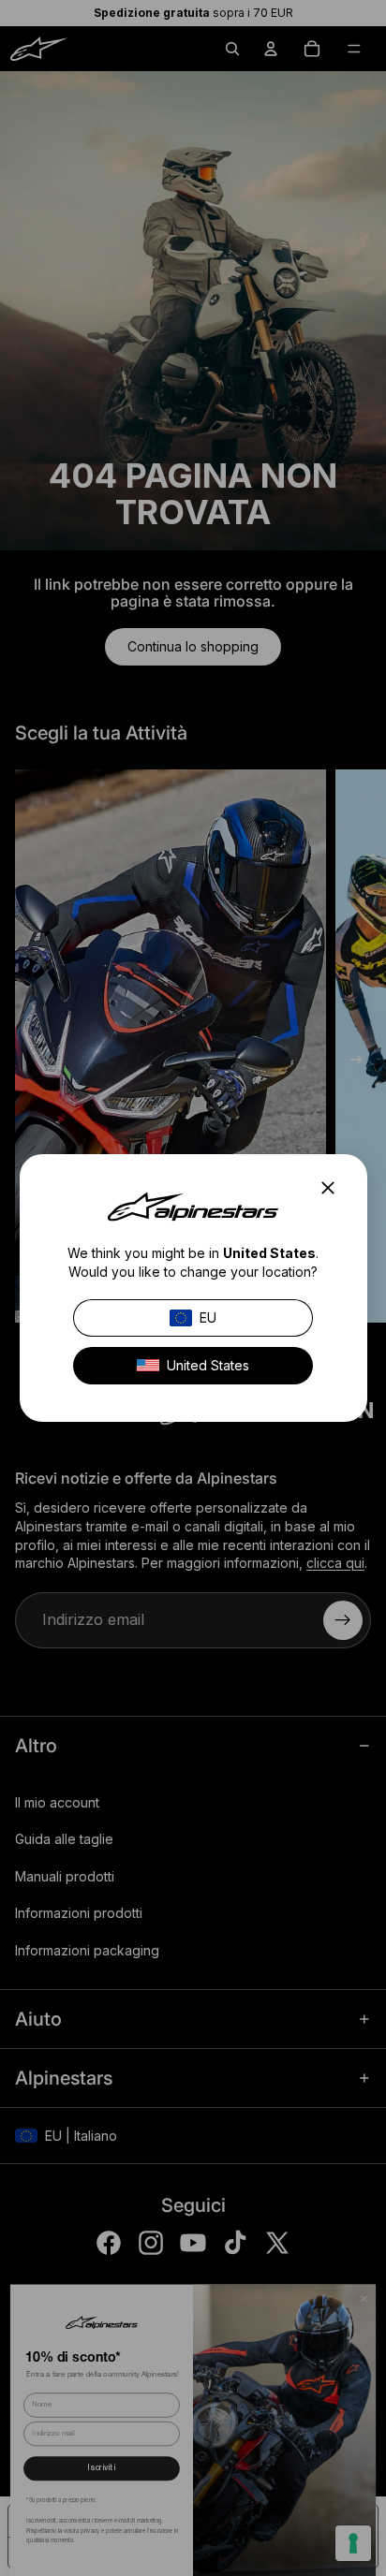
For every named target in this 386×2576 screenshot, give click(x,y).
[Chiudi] (333, 1188)
